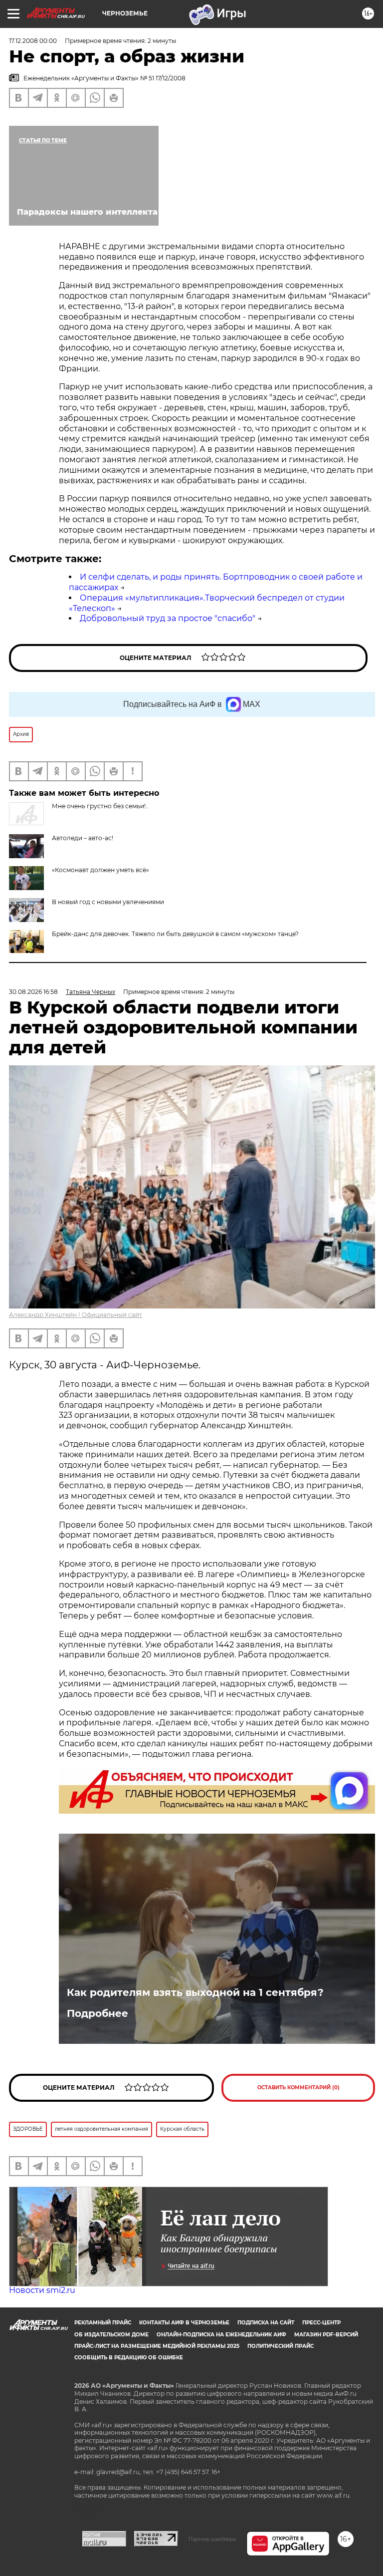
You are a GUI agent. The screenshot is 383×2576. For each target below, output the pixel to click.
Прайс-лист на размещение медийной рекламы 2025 (157, 2346)
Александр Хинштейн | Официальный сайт (76, 1315)
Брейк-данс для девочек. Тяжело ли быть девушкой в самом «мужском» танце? (175, 934)
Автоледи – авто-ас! (83, 838)
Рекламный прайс (103, 2323)
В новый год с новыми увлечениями (108, 902)
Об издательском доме (111, 2335)
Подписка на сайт (266, 2323)
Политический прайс (281, 2346)
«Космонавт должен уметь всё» (100, 870)
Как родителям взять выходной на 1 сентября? (195, 1992)
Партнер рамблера (212, 2539)
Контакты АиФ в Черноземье (184, 2323)
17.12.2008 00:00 (33, 41)
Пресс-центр (321, 2323)
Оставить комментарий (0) (298, 2088)
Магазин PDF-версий (326, 2335)
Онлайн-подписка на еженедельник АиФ (221, 2335)
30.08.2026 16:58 (33, 992)
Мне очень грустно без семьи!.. (100, 806)
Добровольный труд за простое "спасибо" (168, 618)
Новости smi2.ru (42, 2290)
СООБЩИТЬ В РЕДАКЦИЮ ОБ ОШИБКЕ (129, 2358)
